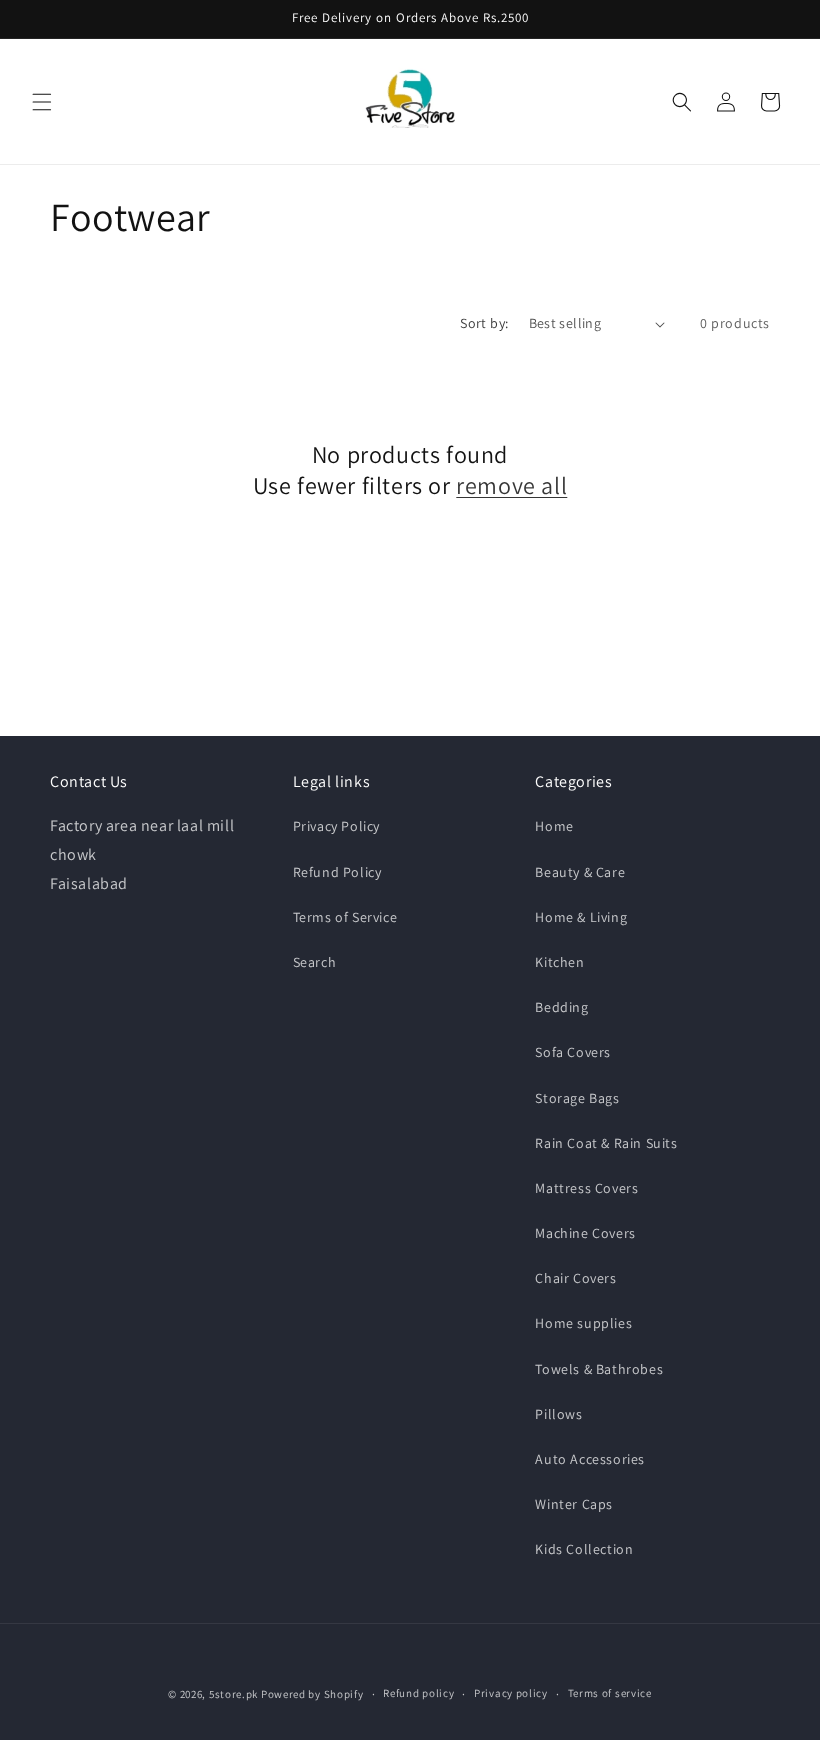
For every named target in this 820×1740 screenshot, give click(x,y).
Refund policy (418, 1693)
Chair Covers (575, 1278)
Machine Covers (585, 1233)
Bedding (561, 1007)
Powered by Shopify (312, 1694)
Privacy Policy (336, 826)
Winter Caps (574, 1504)
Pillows (558, 1414)
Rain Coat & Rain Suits (606, 1143)
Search (315, 962)
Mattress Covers (586, 1188)
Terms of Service (345, 917)
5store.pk (233, 1694)
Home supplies (583, 1323)
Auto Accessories (590, 1459)
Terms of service (610, 1693)
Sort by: (484, 323)
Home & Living (581, 917)
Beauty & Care (580, 872)
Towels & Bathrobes (599, 1369)
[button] (42, 102)
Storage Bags (577, 1098)
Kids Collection (584, 1549)
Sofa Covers (573, 1052)
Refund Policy (337, 872)
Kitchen (559, 962)
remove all (511, 485)
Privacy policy (511, 1693)
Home (554, 826)
